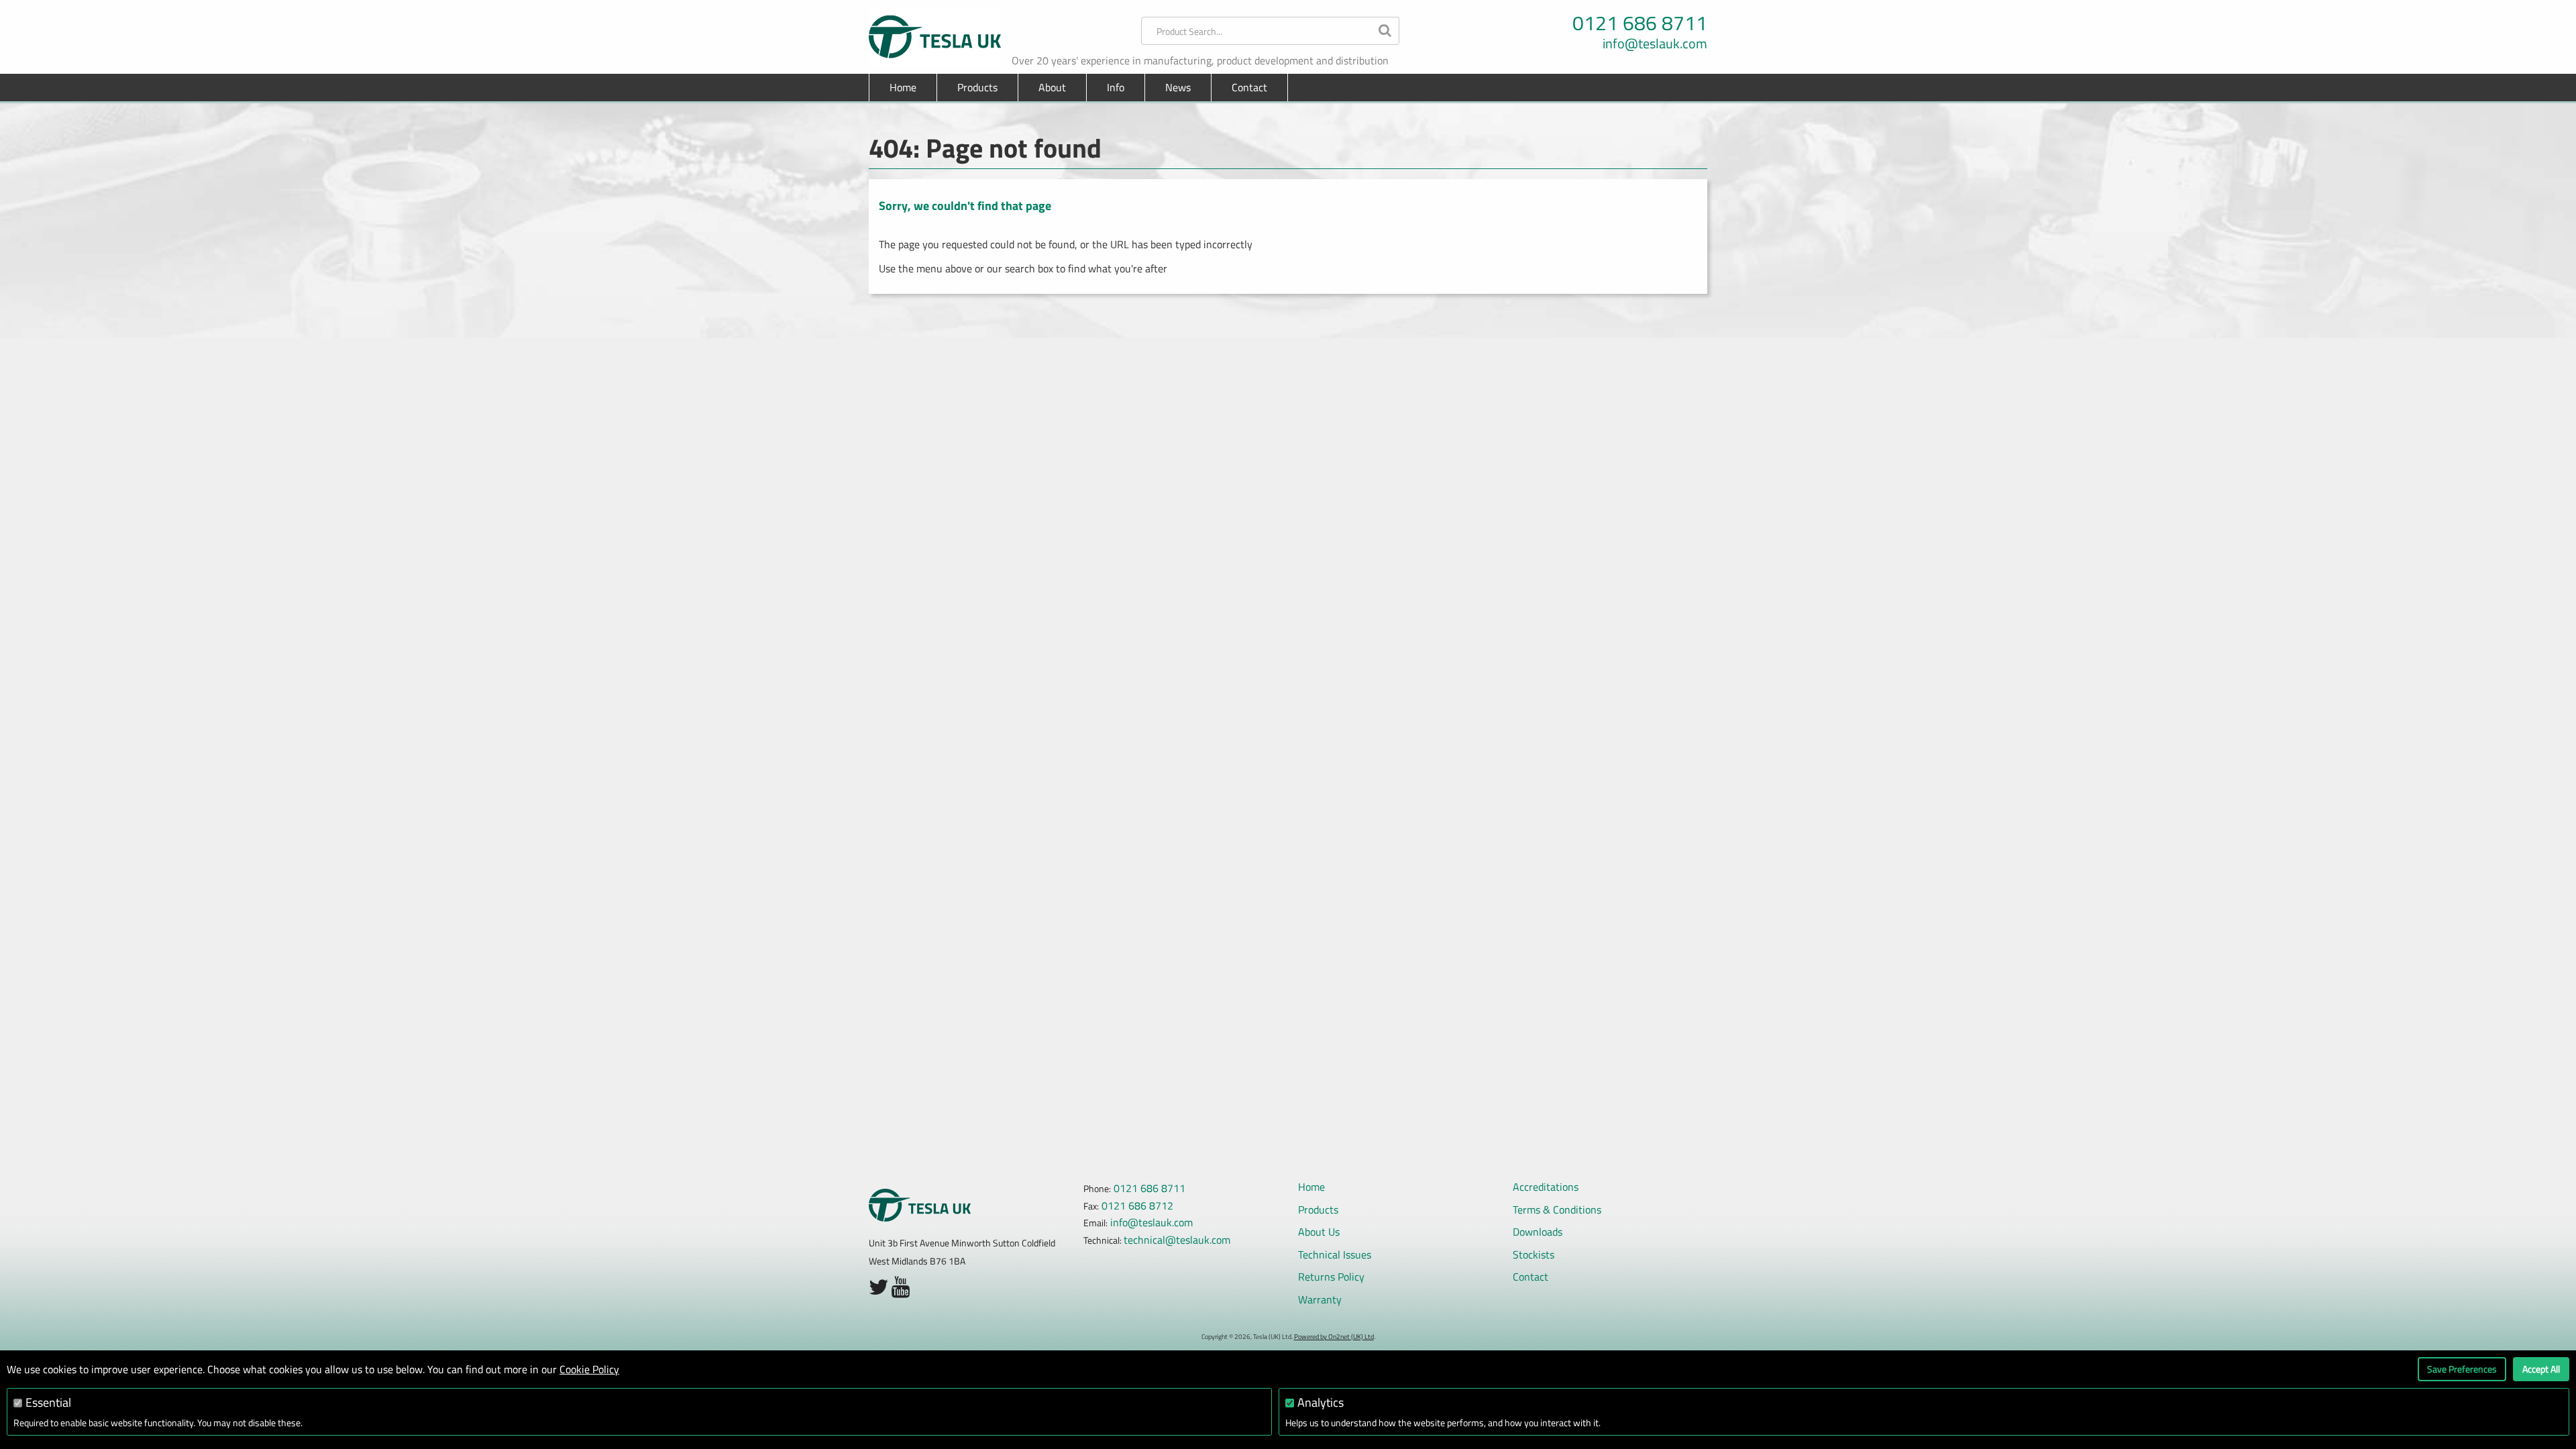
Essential (48, 1402)
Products (1318, 1210)
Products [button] (977, 87)
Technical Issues (1335, 1254)
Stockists (1534, 1254)
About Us (1319, 1232)
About (1052, 87)
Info (1116, 87)
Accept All (2541, 1369)
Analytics (1321, 1402)
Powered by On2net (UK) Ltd (1334, 1337)
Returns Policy (1331, 1277)
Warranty (1320, 1299)
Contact (1249, 87)
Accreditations (1546, 1187)
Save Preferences (2462, 1369)
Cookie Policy (589, 1369)
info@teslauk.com (1655, 44)
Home (903, 87)
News (1178, 87)
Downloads (1538, 1232)
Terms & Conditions (1557, 1210)
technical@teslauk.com (1177, 1240)
